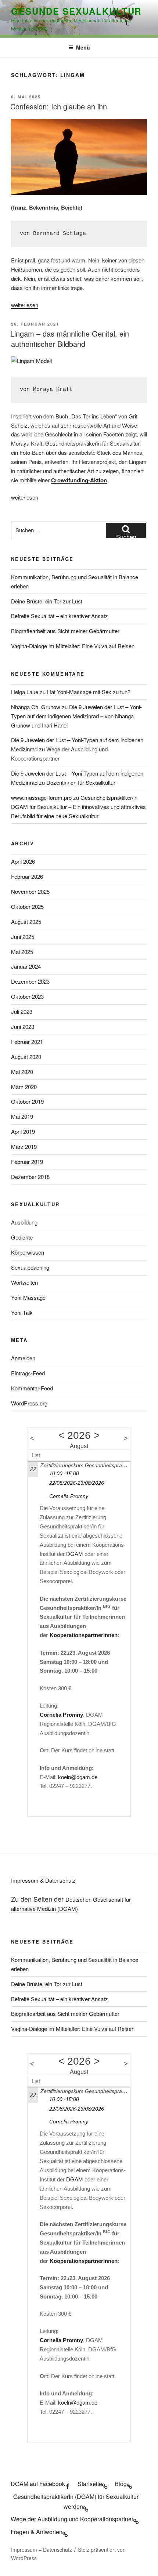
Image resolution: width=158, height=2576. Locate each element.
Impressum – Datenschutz (42, 2550)
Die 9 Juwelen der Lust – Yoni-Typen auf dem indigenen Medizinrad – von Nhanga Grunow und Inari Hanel (76, 716)
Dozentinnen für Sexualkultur (81, 782)
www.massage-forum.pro (41, 797)
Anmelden (23, 1358)
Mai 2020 (22, 1072)
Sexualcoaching (30, 1267)
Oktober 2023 (27, 996)
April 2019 (23, 1131)
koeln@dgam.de (78, 1777)
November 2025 (30, 891)
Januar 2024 (26, 966)
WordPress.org (29, 1403)
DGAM (75, 1554)
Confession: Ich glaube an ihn (59, 106)
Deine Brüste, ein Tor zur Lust (47, 601)
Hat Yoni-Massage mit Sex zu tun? (89, 692)
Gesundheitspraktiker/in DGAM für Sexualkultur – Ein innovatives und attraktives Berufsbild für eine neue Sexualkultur (78, 807)
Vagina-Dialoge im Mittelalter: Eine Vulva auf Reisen (73, 646)
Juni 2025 (23, 937)
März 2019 (24, 1146)
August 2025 (26, 921)
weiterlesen (25, 305)
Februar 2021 (27, 1042)
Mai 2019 (22, 1116)
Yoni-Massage (28, 1297)
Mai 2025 (22, 952)
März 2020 (24, 1087)
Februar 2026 (27, 876)
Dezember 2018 (30, 1177)
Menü (83, 47)
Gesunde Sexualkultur (76, 11)
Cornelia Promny (69, 1496)
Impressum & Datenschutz (43, 1880)
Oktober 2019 (27, 1101)
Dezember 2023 (30, 981)
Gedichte (22, 1237)
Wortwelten (24, 1282)
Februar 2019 (27, 1162)
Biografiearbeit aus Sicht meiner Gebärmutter (65, 631)
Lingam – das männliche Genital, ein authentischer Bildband (70, 339)
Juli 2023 (22, 1011)
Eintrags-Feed (28, 1373)
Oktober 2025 (27, 906)
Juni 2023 (23, 1026)
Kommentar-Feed (32, 1388)
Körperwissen (28, 1252)
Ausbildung (24, 1222)
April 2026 (23, 861)
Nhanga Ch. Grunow (36, 707)
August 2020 (26, 1057)
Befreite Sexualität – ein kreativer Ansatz (60, 616)
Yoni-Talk (22, 1312)
